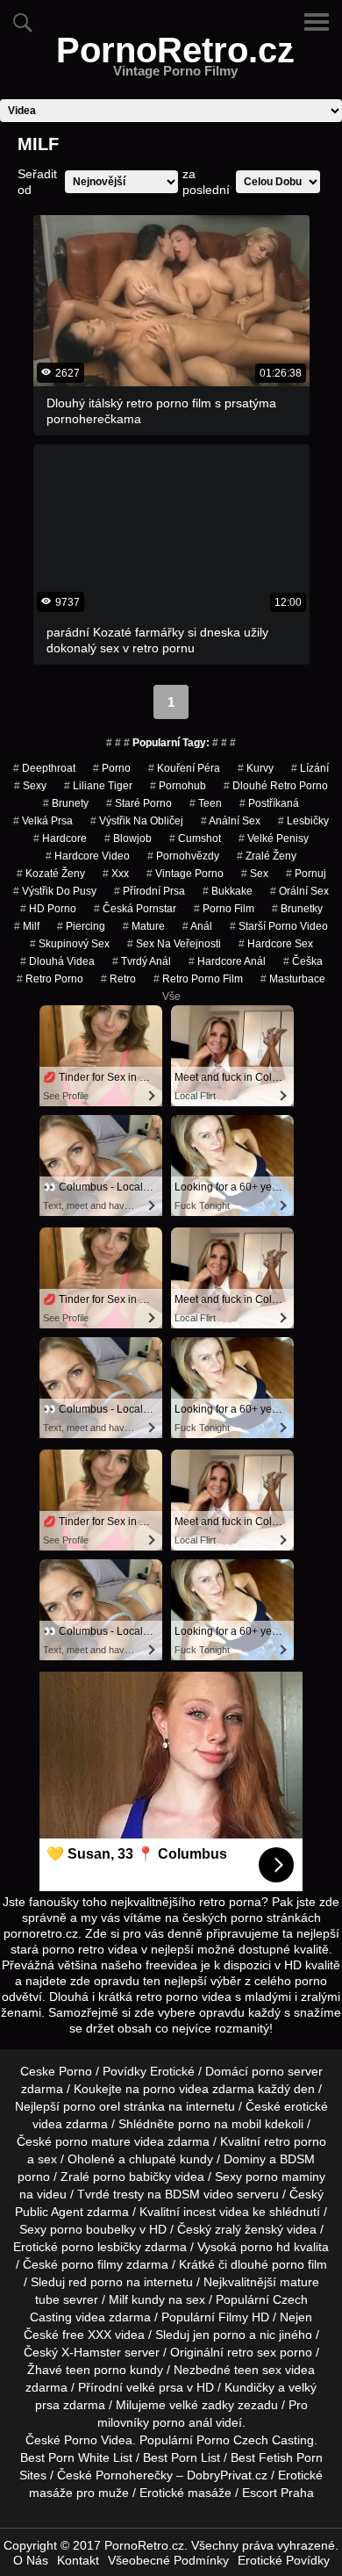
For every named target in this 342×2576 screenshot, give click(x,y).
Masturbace (293, 979)
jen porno (219, 2335)
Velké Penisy (274, 838)
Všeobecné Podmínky (168, 2560)
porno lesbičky (101, 2247)
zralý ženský (249, 2229)
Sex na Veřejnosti (174, 944)
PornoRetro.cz (175, 61)
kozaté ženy (51, 874)
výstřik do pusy (55, 891)
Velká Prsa (43, 821)
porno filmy (92, 2264)
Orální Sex (299, 891)
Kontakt (78, 2560)
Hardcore (60, 838)
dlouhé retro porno (276, 786)
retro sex (252, 2352)
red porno (96, 2282)
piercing (81, 926)
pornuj (306, 874)
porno (112, 768)
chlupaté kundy (171, 2159)
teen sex (258, 2370)
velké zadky (202, 2405)
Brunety (66, 803)
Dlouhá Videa (57, 961)
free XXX (87, 2335)
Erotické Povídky (284, 2560)
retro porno (50, 979)
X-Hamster (91, 2352)
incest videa (216, 2212)
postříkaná (269, 803)
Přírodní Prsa (150, 891)
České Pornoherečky (115, 2475)
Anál (197, 926)
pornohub (178, 786)
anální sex (231, 821)
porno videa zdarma (199, 2089)
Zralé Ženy (267, 856)
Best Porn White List (76, 2457)
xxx (116, 874)
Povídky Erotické (149, 2071)
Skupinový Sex (70, 944)
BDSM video (199, 2194)
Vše (171, 997)
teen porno (96, 2370)
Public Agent (49, 2212)
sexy (30, 786)
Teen (206, 803)
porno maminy (285, 2177)
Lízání (310, 768)
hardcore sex (276, 944)
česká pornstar (135, 909)
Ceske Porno (56, 2071)
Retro (118, 979)
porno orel (92, 2106)
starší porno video (279, 926)
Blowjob (128, 838)
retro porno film (198, 979)
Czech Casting (274, 2440)
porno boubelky (93, 2229)
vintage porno (185, 874)
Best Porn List (182, 2457)
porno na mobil (220, 2124)
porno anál (182, 2422)
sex (255, 874)
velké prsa (155, 2387)
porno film (224, 909)
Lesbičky (303, 821)
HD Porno (48, 909)
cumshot (195, 838)
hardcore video (88, 856)
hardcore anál (227, 961)
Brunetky (297, 909)
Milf (27, 926)
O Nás (31, 2560)
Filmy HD (244, 2317)
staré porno (139, 803)
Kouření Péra (184, 768)
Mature (144, 926)
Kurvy (256, 768)
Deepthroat (44, 768)
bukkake (228, 891)
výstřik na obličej (137, 821)
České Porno (61, 2440)
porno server (287, 2071)
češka (303, 961)
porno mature (93, 2141)
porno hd (265, 2247)
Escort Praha (278, 2493)
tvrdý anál (142, 961)
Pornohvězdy (183, 856)
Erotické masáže (185, 2493)
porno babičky (132, 2177)
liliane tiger (98, 786)
